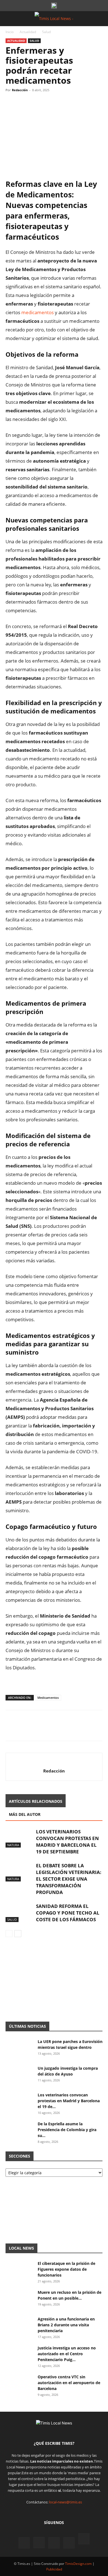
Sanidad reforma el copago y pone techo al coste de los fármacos (68, 1913)
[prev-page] (9, 1934)
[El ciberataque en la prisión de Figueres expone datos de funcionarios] (19, 2270)
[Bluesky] (84, 2539)
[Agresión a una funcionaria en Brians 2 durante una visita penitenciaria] (19, 2326)
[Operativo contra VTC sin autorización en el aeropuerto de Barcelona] (19, 2384)
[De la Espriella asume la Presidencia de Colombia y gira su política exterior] (19, 2131)
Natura (13, 1845)
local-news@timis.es (65, 2502)
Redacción (20, 90)
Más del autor (25, 1814)
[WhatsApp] (37, 103)
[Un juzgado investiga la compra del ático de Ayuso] (19, 2075)
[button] (9, 19)
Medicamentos (48, 1698)
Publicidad (54, 2569)
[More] (62, 103)
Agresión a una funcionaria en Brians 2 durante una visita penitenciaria (66, 2325)
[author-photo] (54, 1762)
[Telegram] (49, 103)
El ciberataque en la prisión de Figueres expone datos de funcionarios (66, 2269)
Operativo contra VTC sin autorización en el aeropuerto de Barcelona (69, 2383)
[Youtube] (69, 2543)
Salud (46, 32)
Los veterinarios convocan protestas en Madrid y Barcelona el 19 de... (69, 2101)
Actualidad (28, 32)
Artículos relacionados (36, 1801)
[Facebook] (11, 103)
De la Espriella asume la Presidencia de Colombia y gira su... (67, 2130)
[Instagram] (39, 2543)
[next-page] (18, 1934)
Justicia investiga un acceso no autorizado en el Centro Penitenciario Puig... (67, 2354)
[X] (24, 103)
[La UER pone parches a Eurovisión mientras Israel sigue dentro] (19, 2048)
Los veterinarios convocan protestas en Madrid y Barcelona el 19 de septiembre (67, 1842)
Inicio (10, 32)
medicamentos (38, 312)
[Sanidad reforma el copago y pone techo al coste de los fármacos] (19, 1912)
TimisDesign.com (79, 2564)
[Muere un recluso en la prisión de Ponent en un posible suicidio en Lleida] (19, 2299)
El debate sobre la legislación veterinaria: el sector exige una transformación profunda (69, 1879)
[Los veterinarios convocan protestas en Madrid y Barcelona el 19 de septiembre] (19, 1838)
